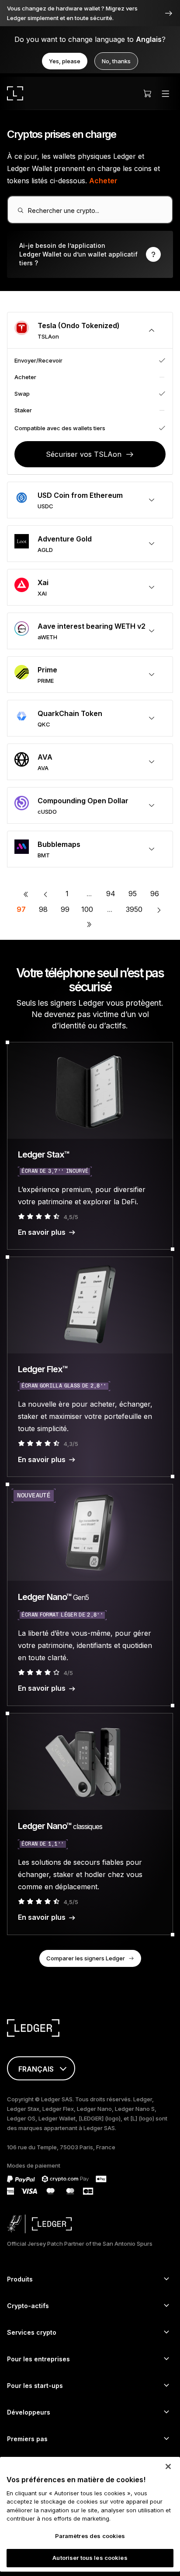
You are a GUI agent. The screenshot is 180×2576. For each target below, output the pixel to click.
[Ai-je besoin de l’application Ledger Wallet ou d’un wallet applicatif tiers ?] (90, 254)
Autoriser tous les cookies (90, 2558)
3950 (134, 909)
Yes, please (65, 61)
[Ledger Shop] (147, 93)
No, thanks (116, 61)
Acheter (103, 181)
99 (65, 909)
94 (111, 894)
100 (87, 909)
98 (43, 909)
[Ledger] (15, 93)
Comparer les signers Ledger (86, 1958)
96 (155, 894)
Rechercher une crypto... (64, 211)
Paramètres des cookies (90, 2536)
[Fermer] (168, 2466)
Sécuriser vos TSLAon (84, 454)
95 (133, 894)
